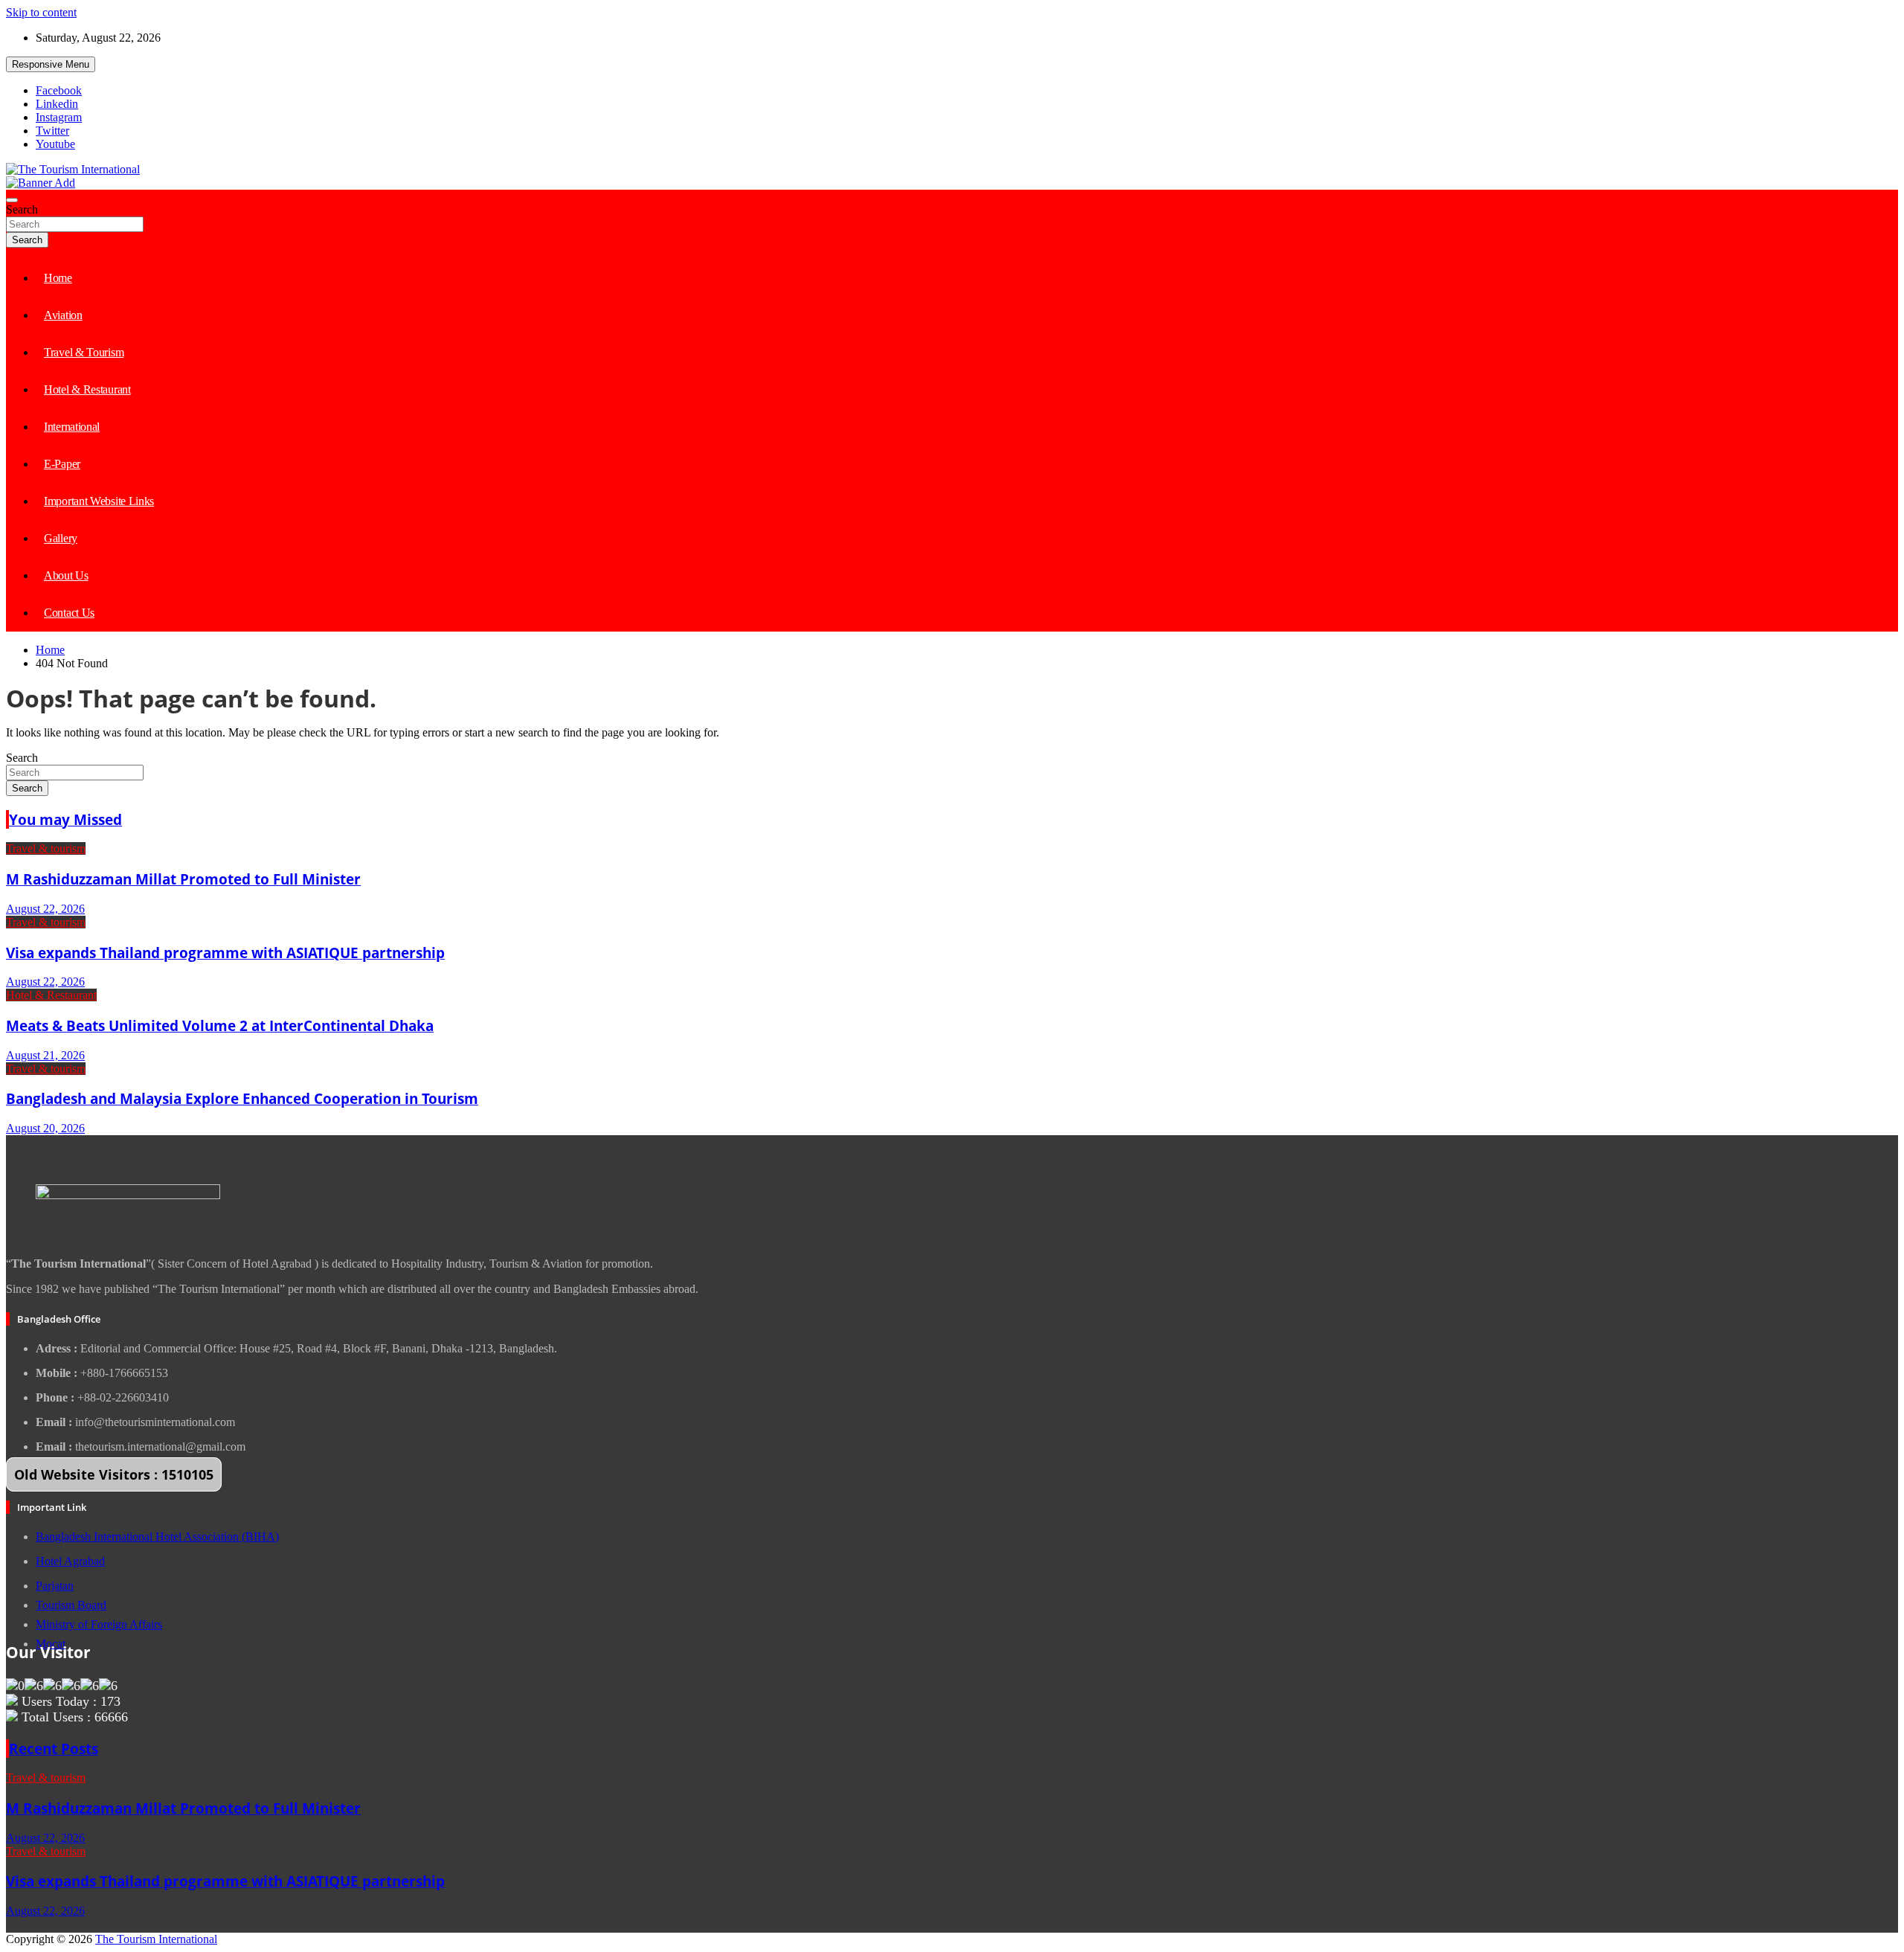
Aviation (63, 315)
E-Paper (62, 464)
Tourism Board (71, 1605)
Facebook (59, 90)
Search (22, 209)
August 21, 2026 (45, 1055)
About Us (66, 575)
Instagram (59, 117)
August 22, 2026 (45, 909)
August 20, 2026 (45, 1128)
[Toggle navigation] (12, 200)
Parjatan (55, 1586)
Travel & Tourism (84, 352)
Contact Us (69, 613)
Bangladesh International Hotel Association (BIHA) (157, 1537)
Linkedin (57, 104)
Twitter (52, 131)
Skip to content (41, 12)
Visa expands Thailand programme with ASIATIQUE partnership (225, 953)
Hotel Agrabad (70, 1561)
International (72, 427)
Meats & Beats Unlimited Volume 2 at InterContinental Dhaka (220, 1025)
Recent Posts (54, 1749)
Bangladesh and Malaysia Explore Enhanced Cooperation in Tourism (242, 1098)
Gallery (61, 538)
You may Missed (65, 819)
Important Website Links (99, 501)
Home (58, 278)
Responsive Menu (51, 64)
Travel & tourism (46, 848)
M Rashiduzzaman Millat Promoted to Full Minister (183, 879)
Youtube (55, 144)
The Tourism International (156, 1939)
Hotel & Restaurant (87, 389)
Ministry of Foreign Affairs (99, 1624)
